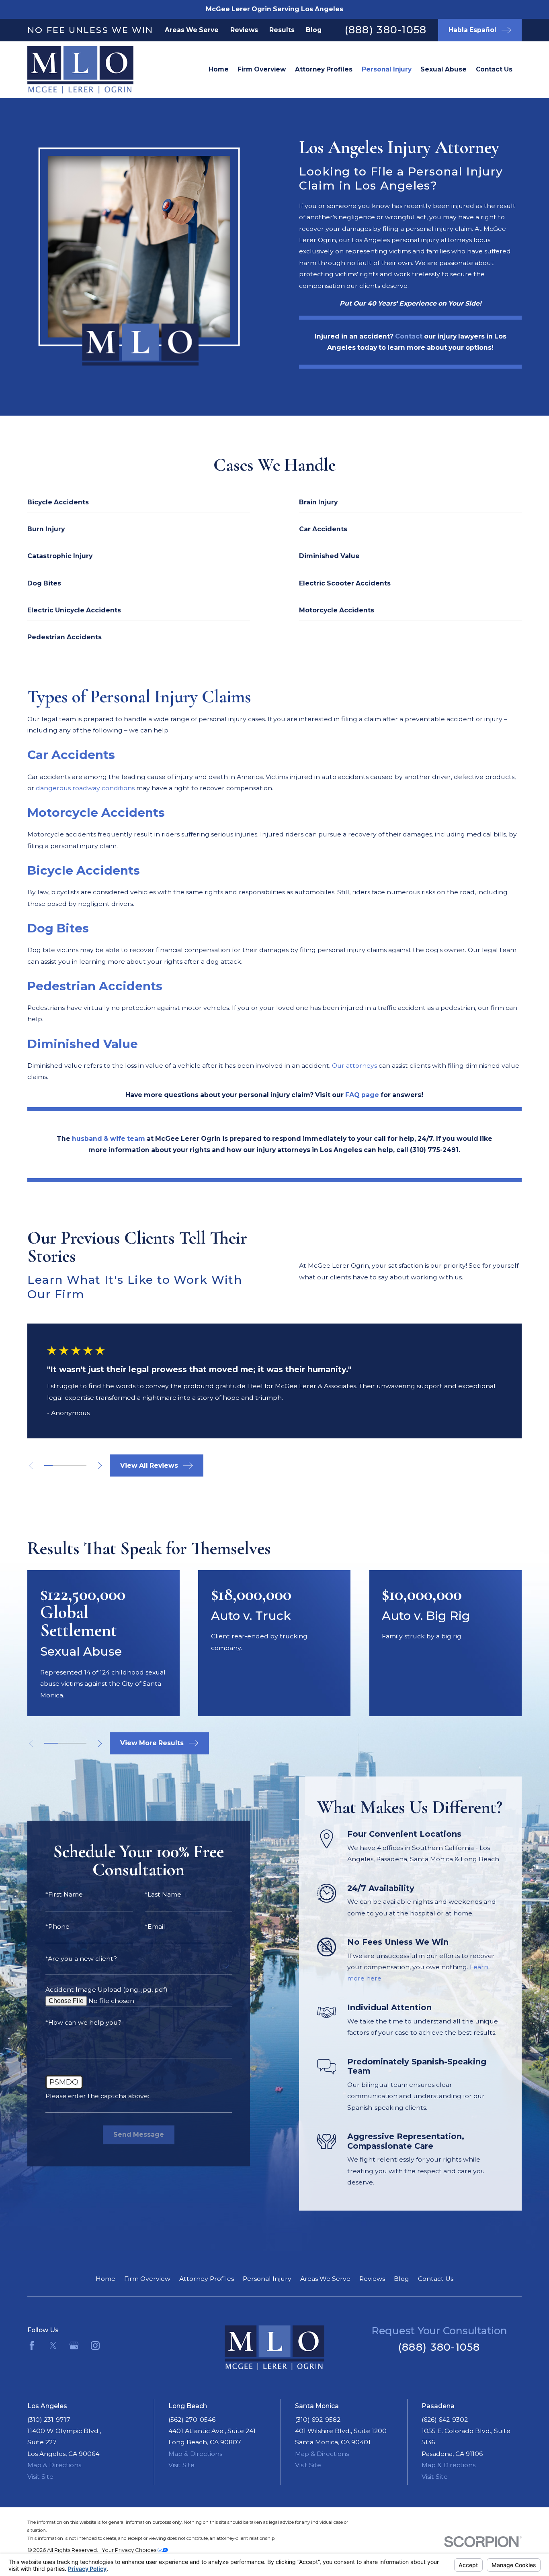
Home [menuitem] (219, 69)
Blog (314, 30)
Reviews (244, 30)
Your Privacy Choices (130, 2550)
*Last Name (163, 1895)
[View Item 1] (48, 1466)
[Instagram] (95, 2346)
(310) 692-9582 (318, 2420)
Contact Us (436, 2279)
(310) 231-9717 (49, 2420)
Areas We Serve (192, 30)
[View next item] (100, 1465)
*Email (155, 1927)
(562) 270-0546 (192, 2420)
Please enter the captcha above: (97, 2096)
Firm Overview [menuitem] (262, 69)
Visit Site (40, 2477)
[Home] (68, 70)
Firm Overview (147, 2279)
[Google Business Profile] (74, 2346)
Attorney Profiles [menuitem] (324, 69)
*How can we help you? (83, 2023)
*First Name (64, 1895)
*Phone (57, 1927)
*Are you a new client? (81, 1959)
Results (282, 30)
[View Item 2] (57, 1466)
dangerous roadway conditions (85, 788)
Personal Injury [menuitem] (387, 69)
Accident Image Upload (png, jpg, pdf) (107, 1990)
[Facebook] (32, 2346)
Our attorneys (354, 1066)
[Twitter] (53, 2346)
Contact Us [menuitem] (494, 69)
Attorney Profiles (207, 2279)
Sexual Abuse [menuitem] (444, 69)
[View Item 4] (74, 1466)
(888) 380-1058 (386, 30)
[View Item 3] (65, 1466)
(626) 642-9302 (445, 2420)
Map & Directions (54, 2465)
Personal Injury (267, 2279)
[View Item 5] (82, 1466)
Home (105, 2279)
